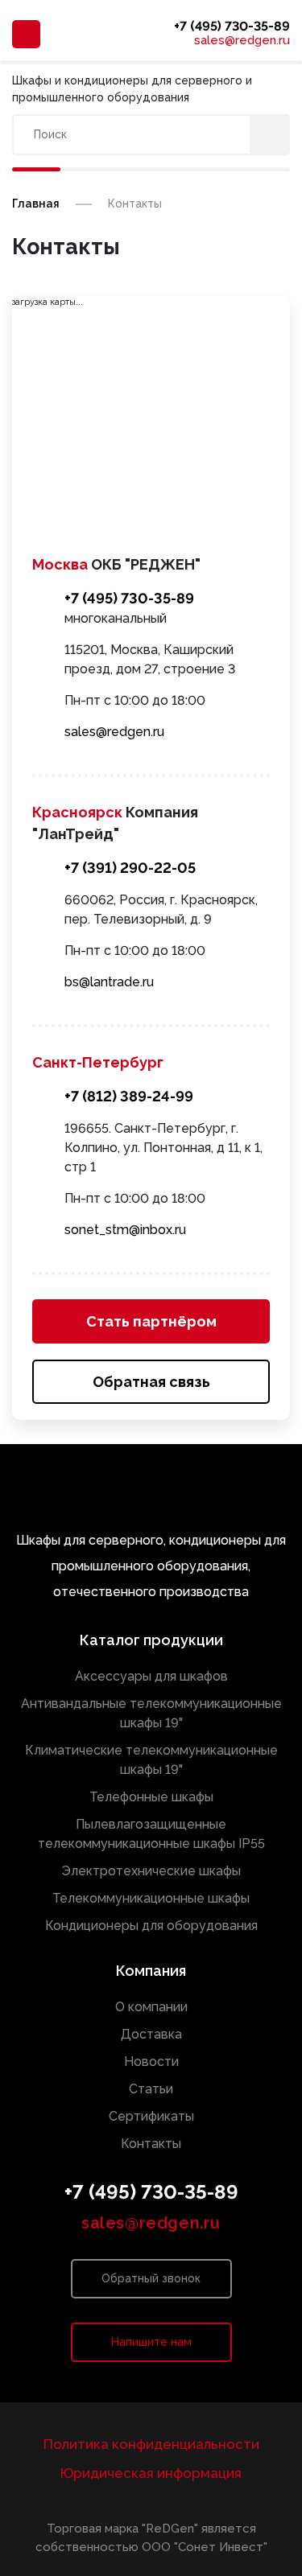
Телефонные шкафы (151, 1797)
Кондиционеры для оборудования (151, 1926)
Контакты (151, 2144)
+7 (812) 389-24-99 (129, 1096)
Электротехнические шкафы (151, 1871)
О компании (151, 2007)
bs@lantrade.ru (109, 982)
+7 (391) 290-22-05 (130, 868)
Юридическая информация (151, 2473)
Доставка (151, 2034)
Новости (151, 2062)
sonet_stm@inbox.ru (125, 1230)
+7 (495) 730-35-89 (232, 26)
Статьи (151, 2089)
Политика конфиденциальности (151, 2444)
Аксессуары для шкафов (151, 1676)
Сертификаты (151, 2116)
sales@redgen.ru (242, 41)
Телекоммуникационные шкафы (151, 1898)
